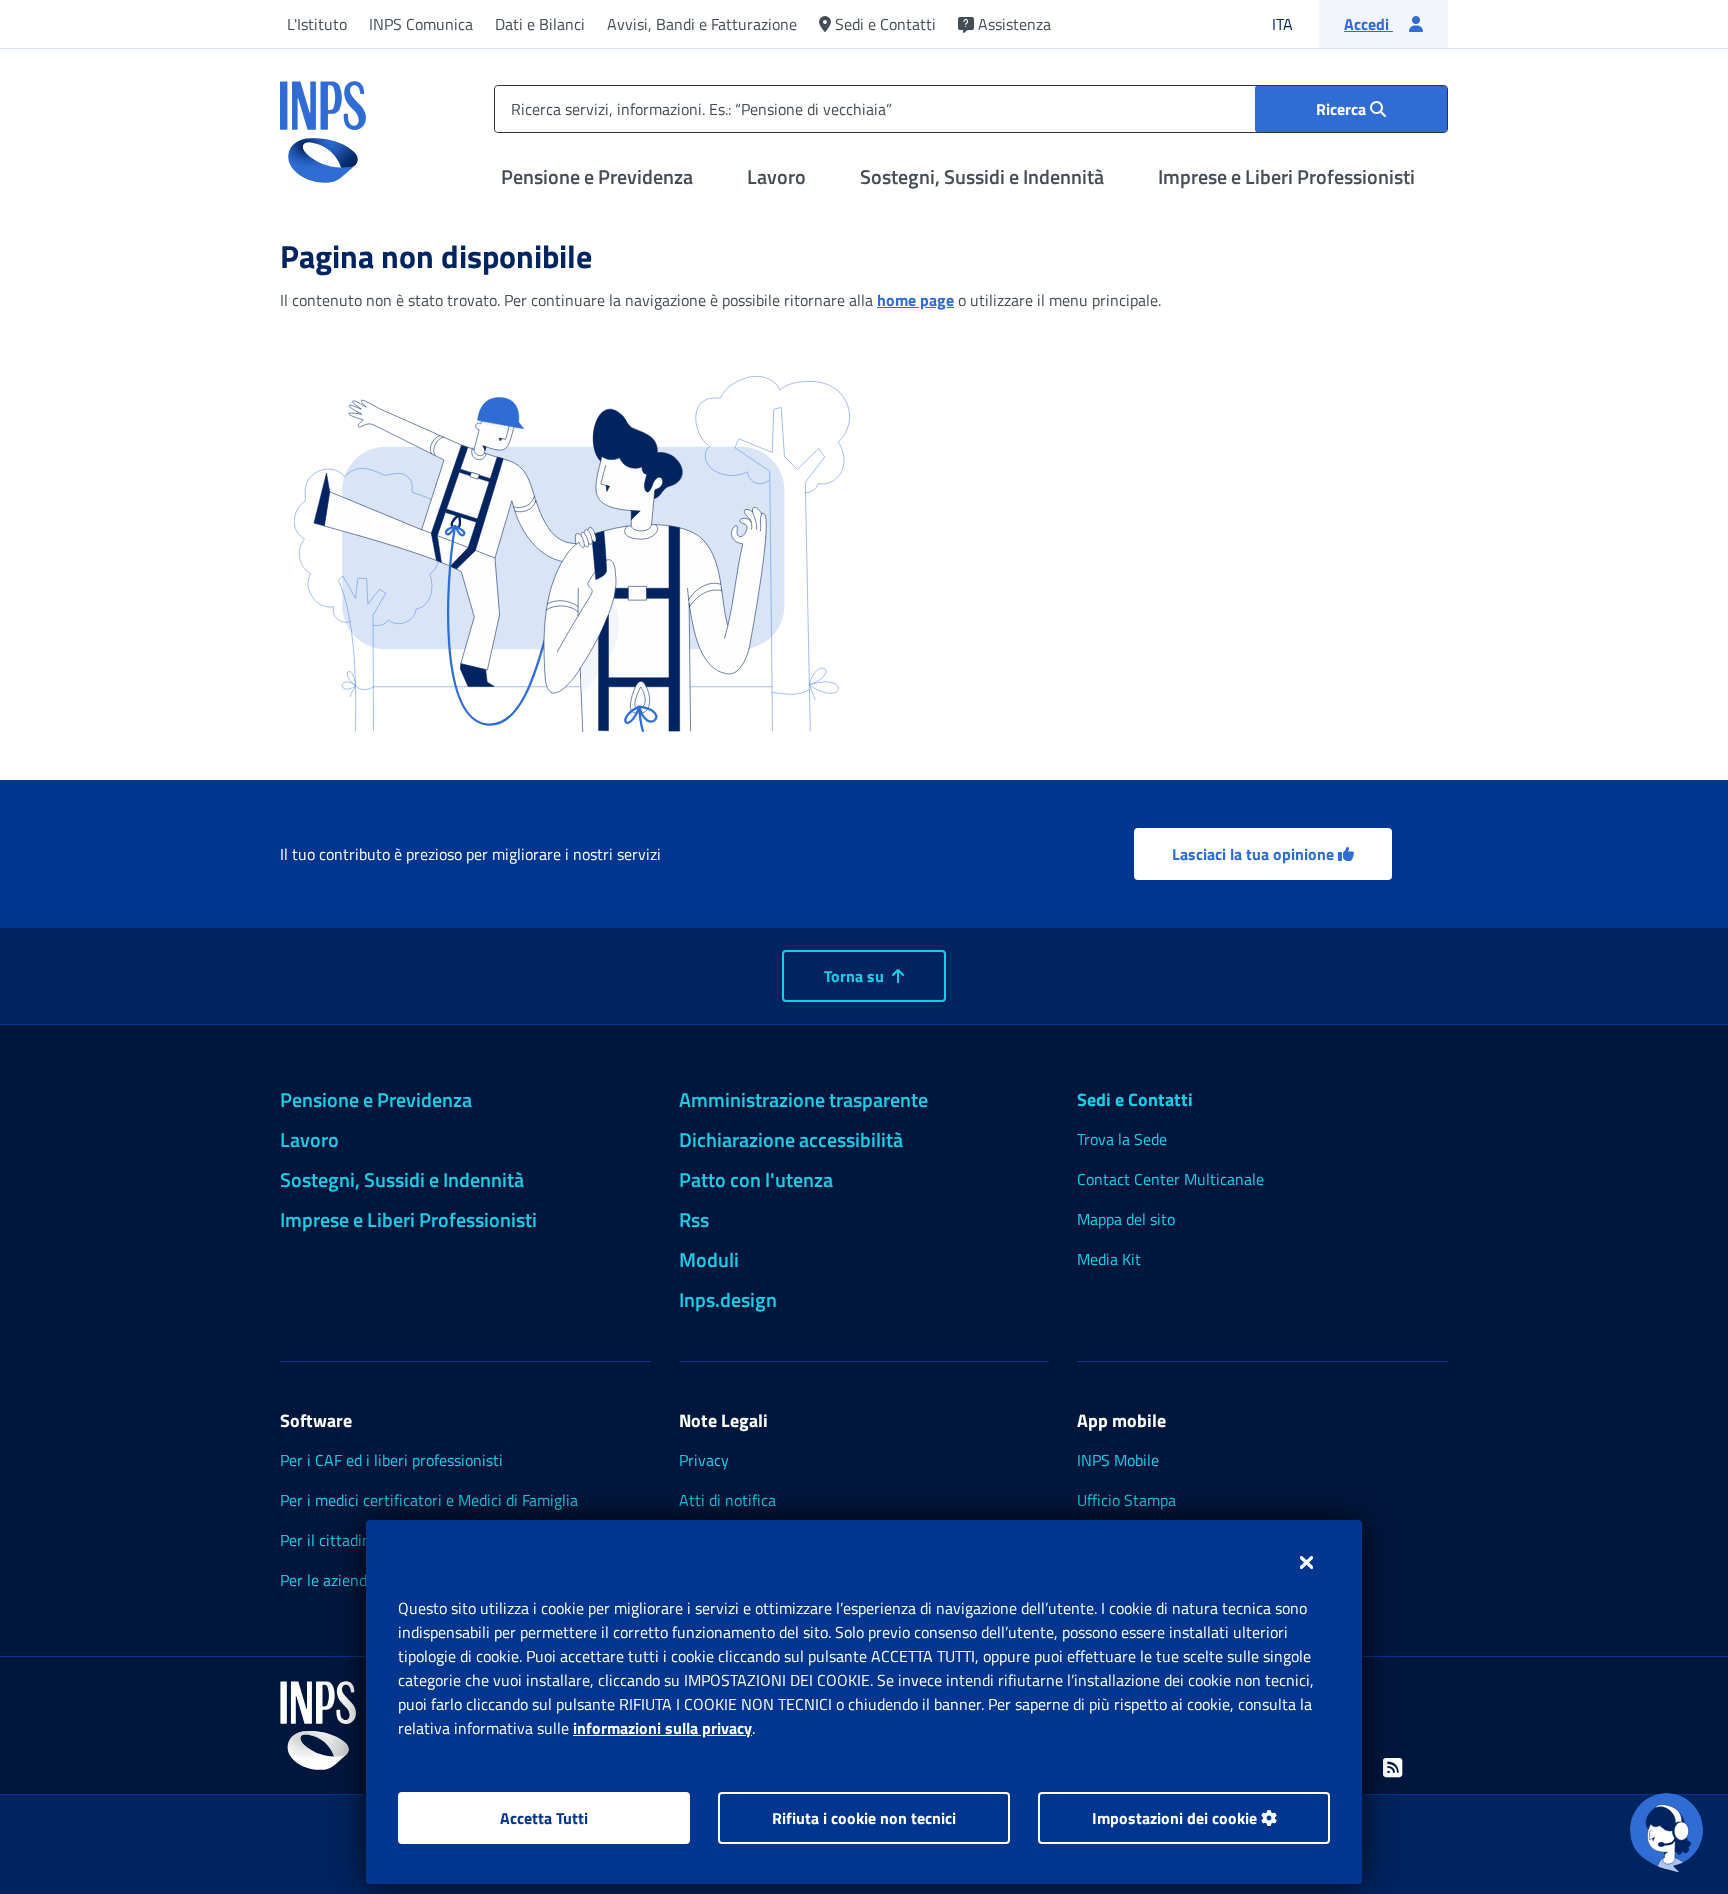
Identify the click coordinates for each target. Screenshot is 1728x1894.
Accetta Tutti (544, 1818)
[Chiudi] (1306, 1562)
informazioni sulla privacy (662, 1728)
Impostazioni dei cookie (1176, 1818)
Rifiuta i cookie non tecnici (864, 1818)
